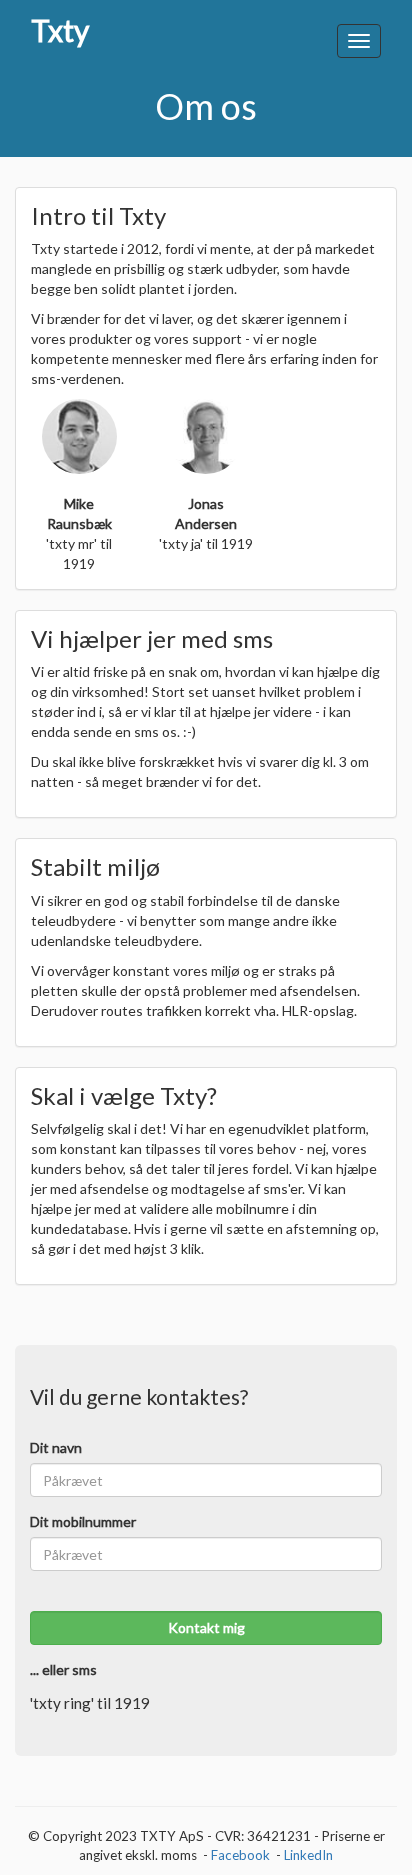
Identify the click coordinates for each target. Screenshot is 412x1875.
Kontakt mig (206, 1627)
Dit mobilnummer (83, 1521)
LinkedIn (308, 1855)
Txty (60, 32)
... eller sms (63, 1669)
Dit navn (56, 1447)
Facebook (240, 1855)
